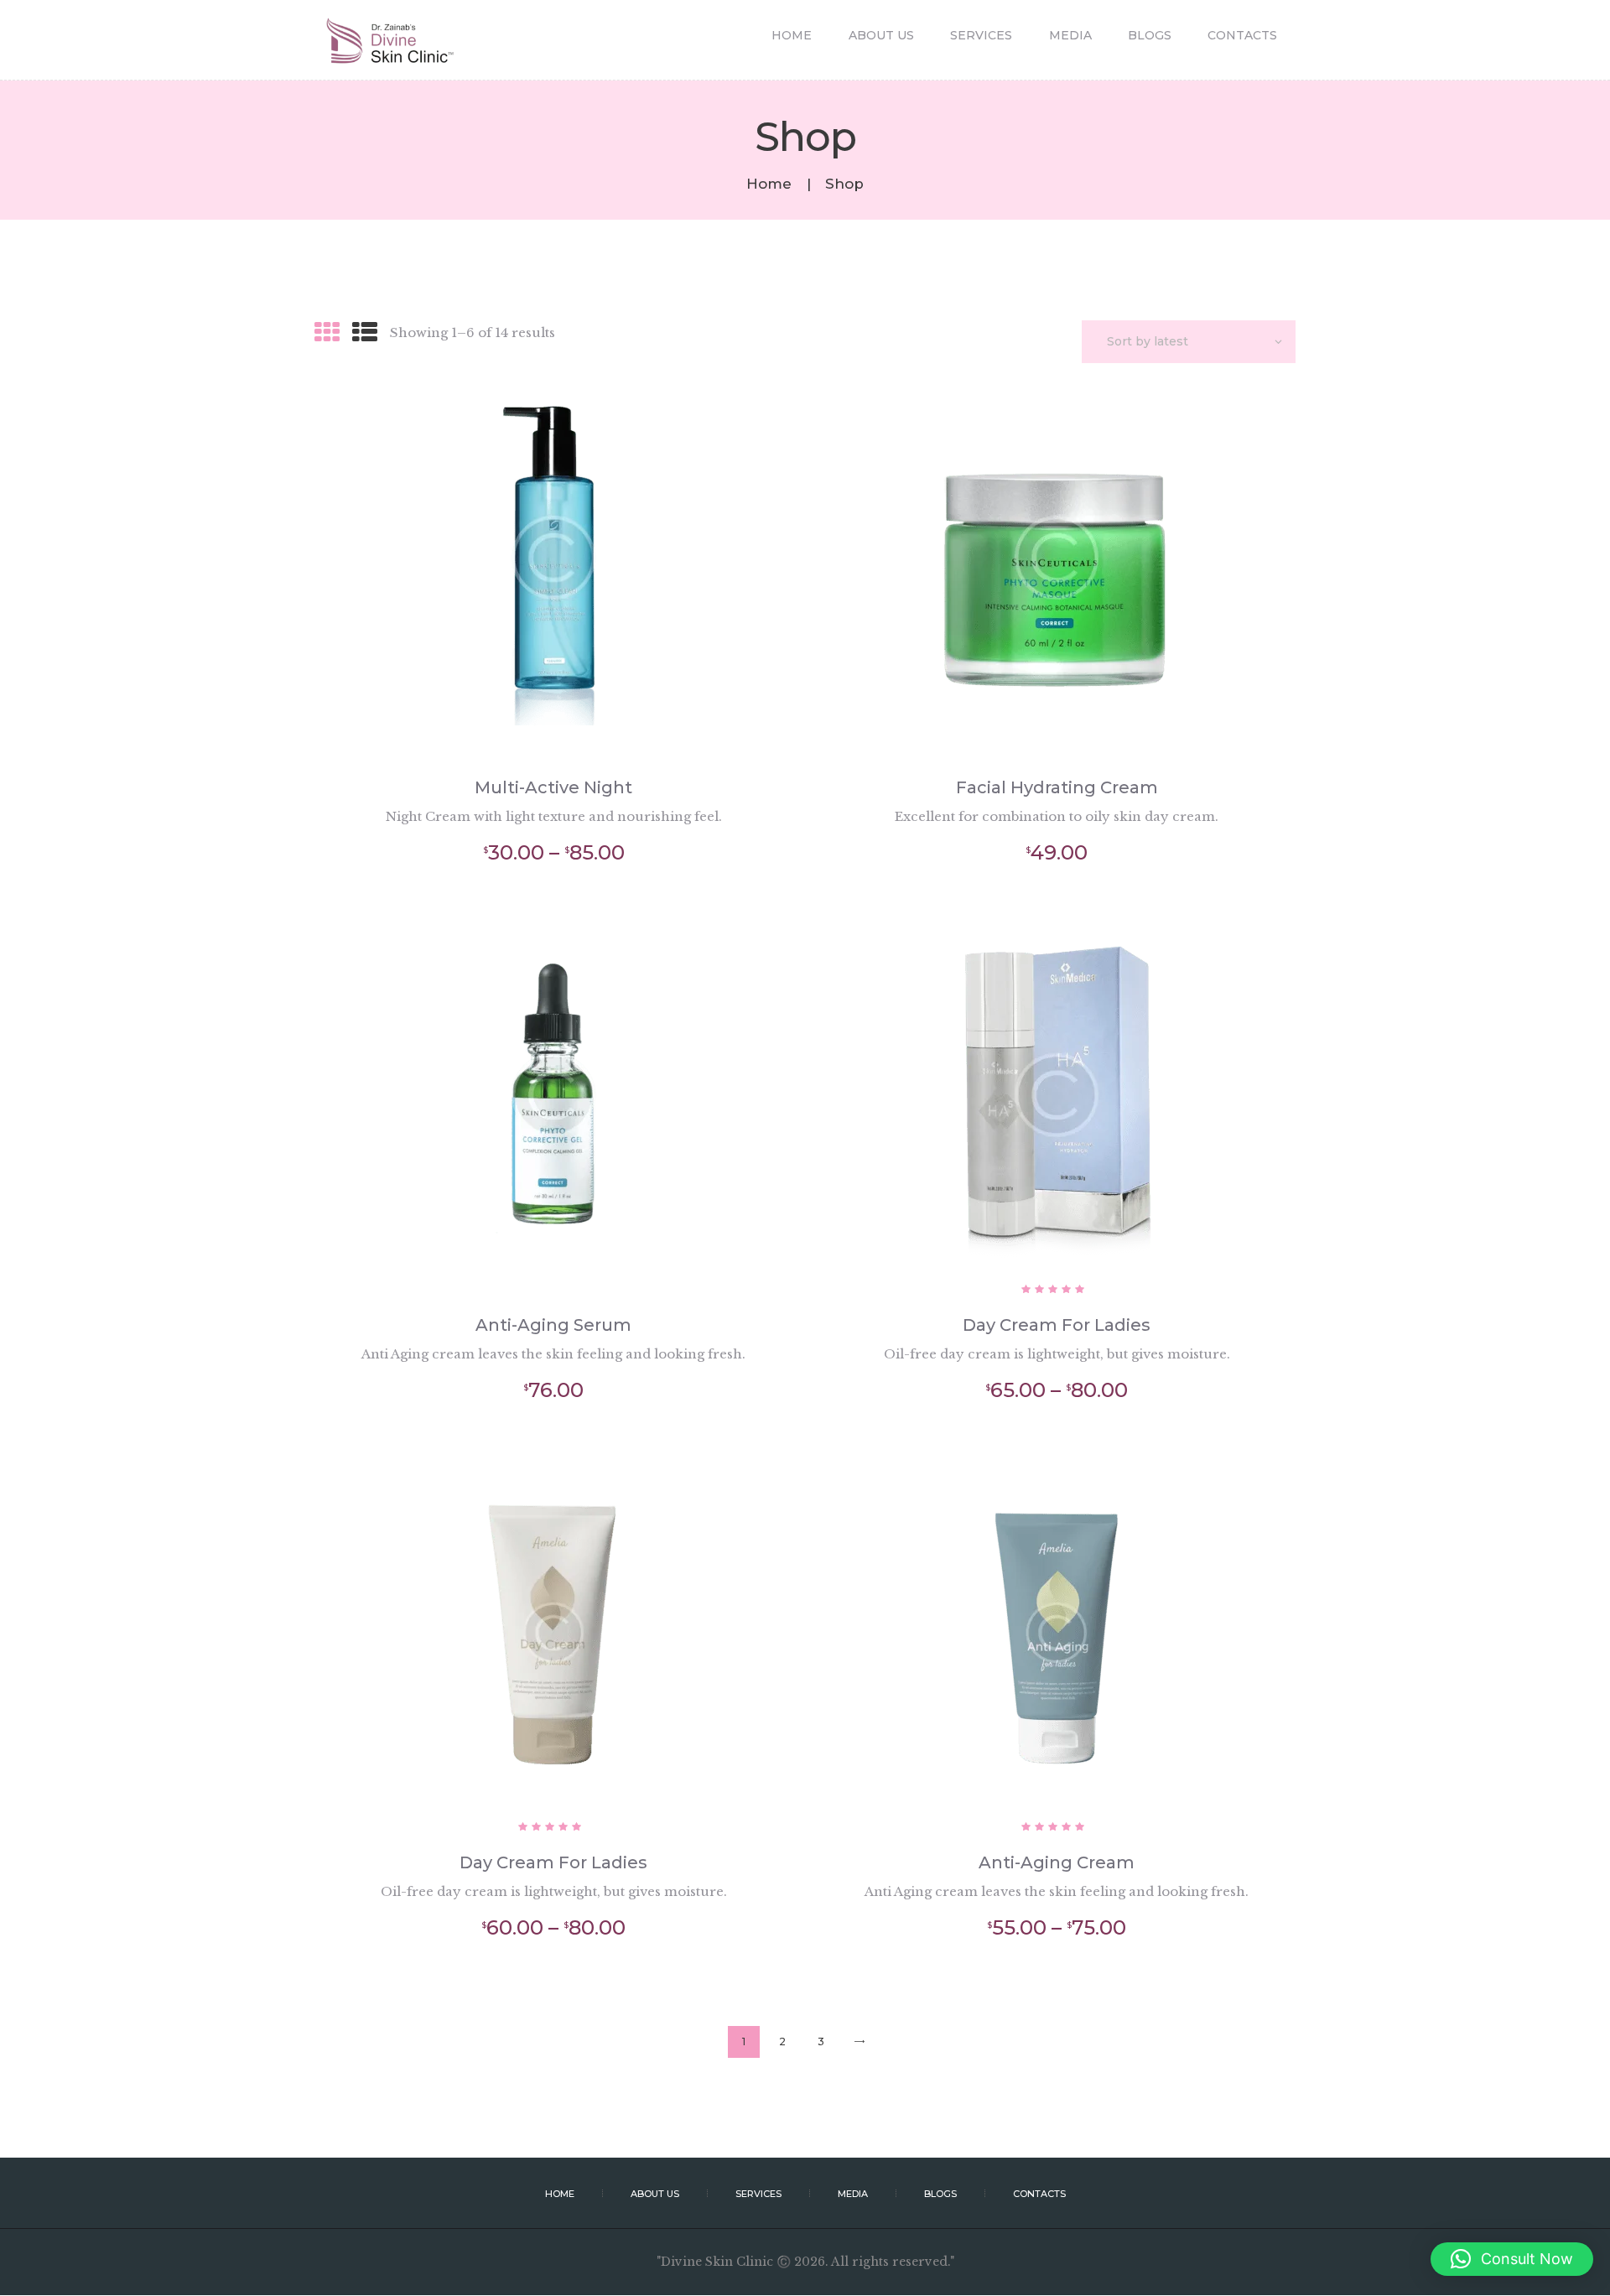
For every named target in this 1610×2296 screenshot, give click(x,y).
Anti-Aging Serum (553, 1325)
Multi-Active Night (553, 787)
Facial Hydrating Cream (1057, 787)
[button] (1512, 2259)
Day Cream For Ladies (1057, 1325)
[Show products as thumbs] (327, 332)
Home (769, 184)
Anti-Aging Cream (1057, 1862)
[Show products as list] (365, 332)
